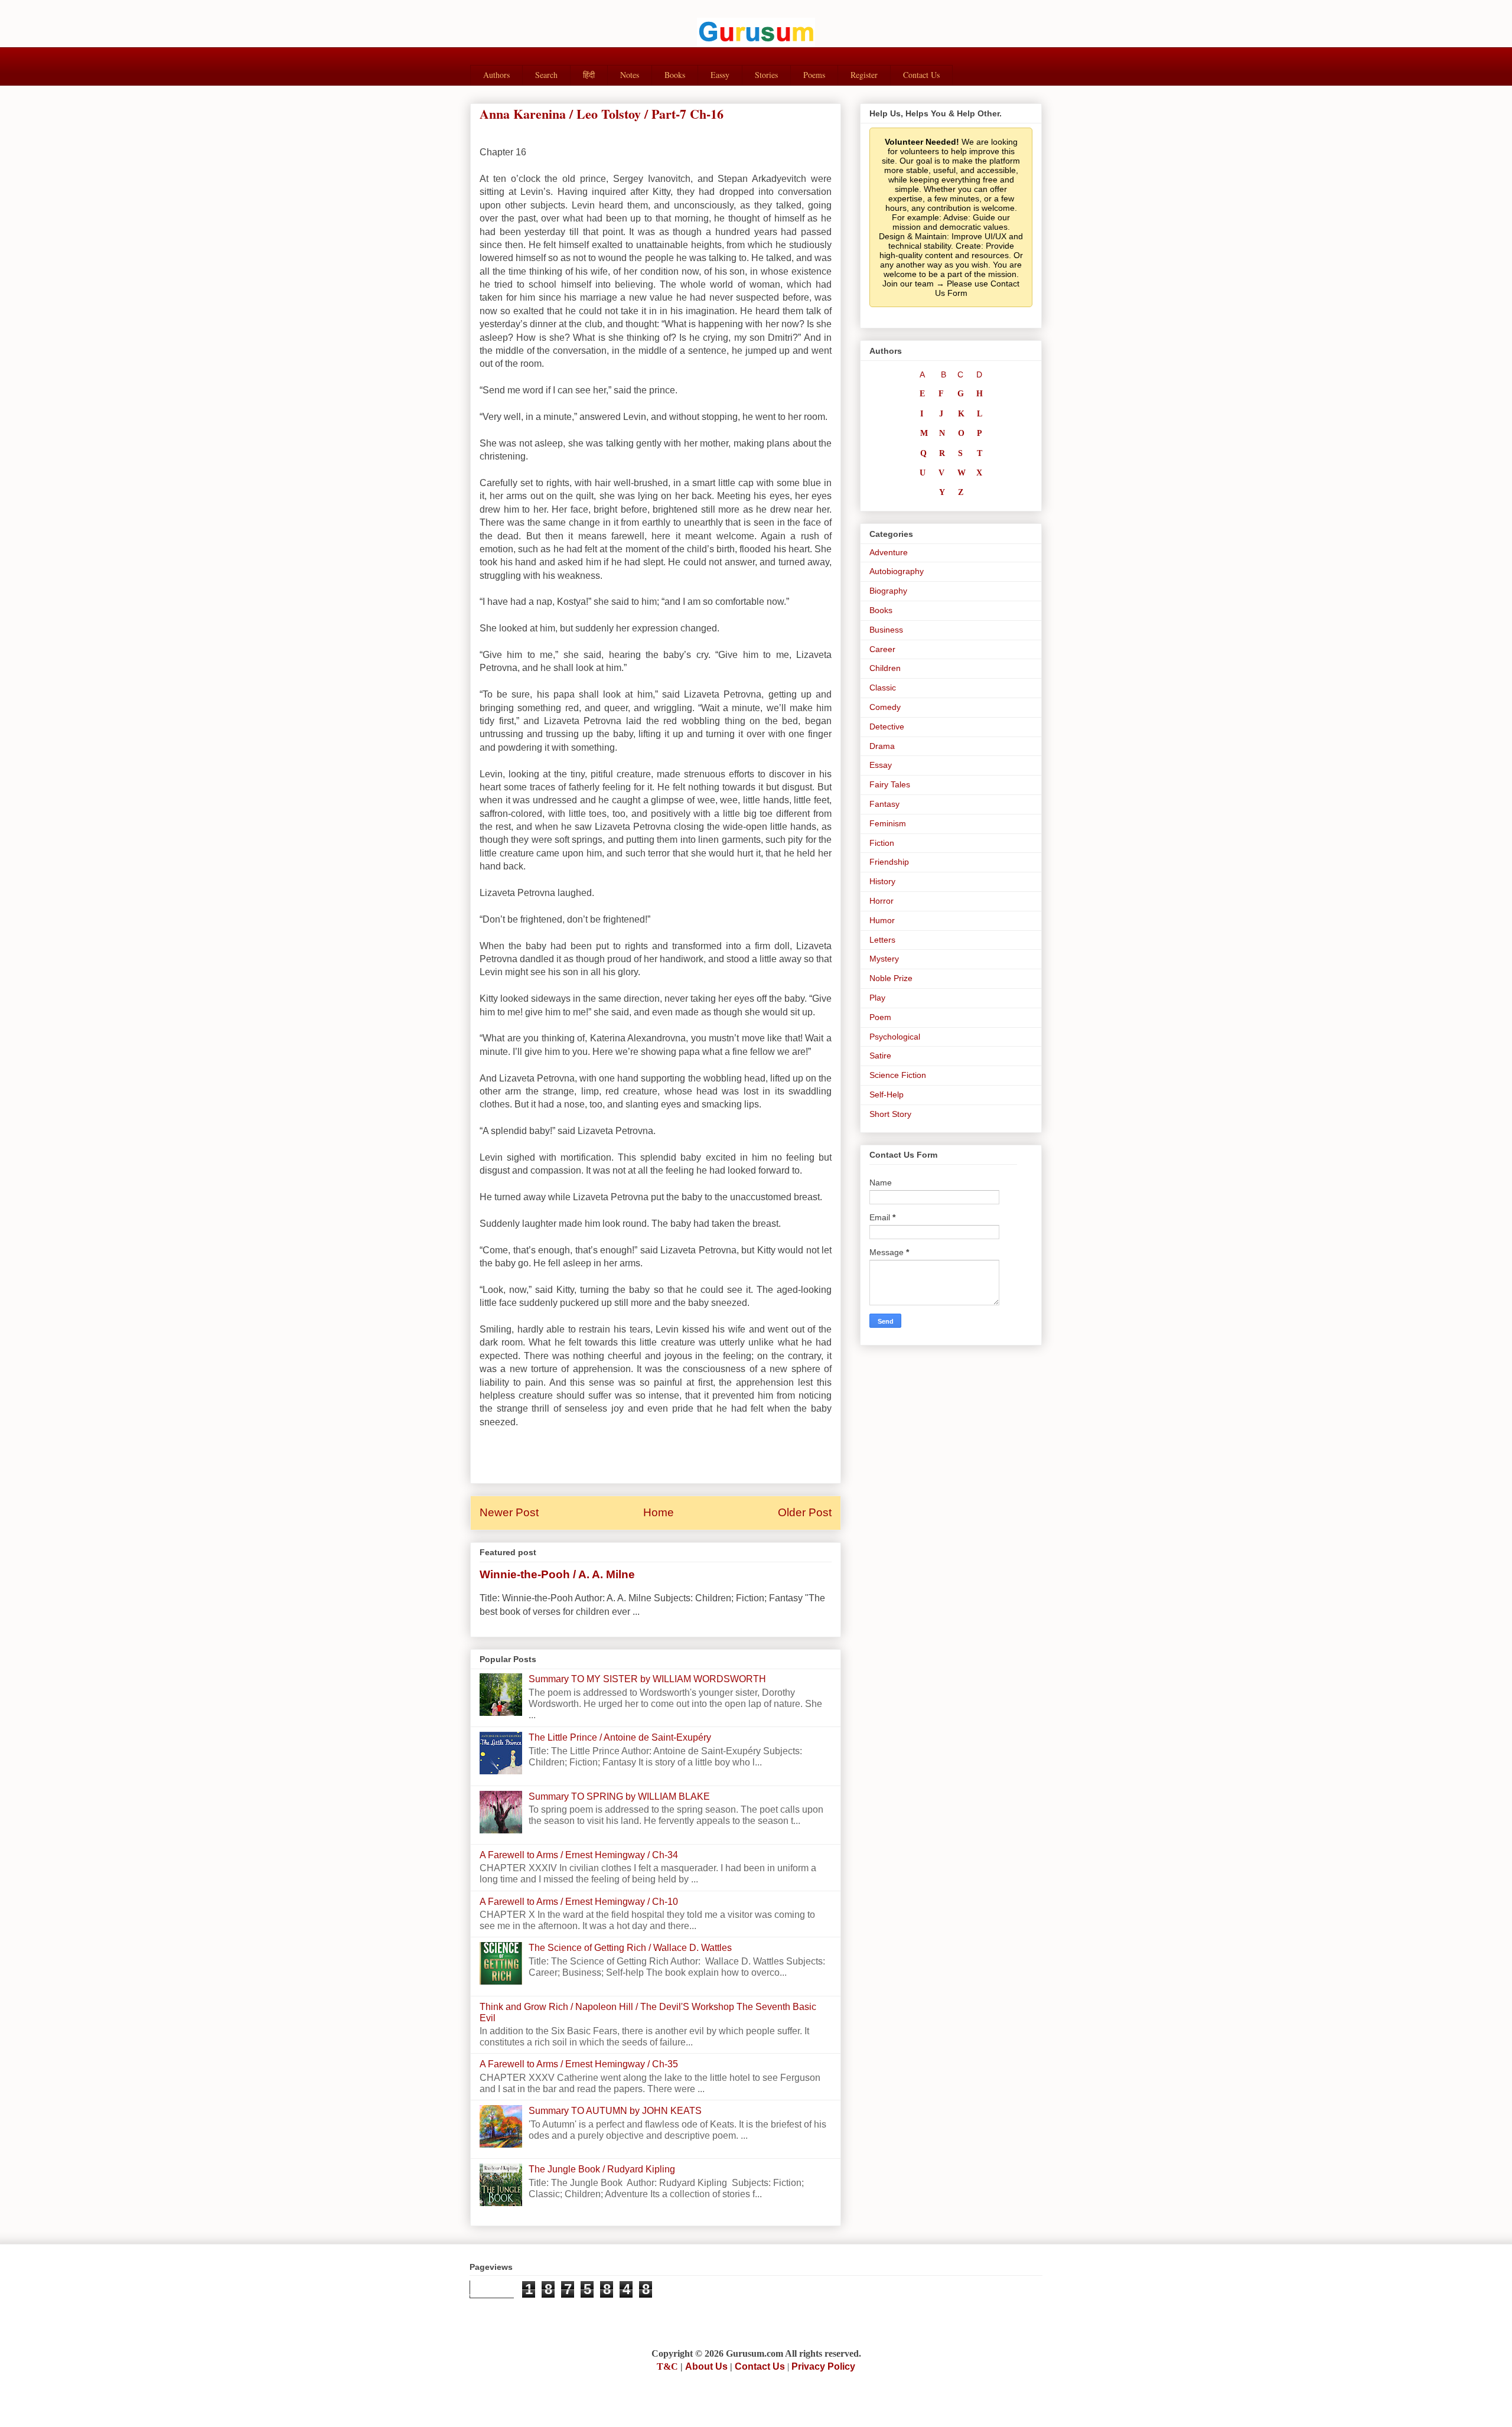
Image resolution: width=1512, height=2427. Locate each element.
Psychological (895, 1037)
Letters (882, 940)
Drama (882, 746)
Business (886, 630)
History (882, 881)
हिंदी (589, 75)
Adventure (889, 552)
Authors (496, 75)
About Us (706, 2366)
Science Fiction (898, 1075)
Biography (888, 591)
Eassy (720, 75)
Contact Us (921, 75)
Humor (882, 920)
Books (675, 75)
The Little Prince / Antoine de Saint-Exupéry (620, 1737)
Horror (882, 901)
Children (885, 668)
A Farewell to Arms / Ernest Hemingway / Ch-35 (579, 2064)
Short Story (890, 1114)
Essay (881, 765)
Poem (880, 1017)
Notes (630, 75)
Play (877, 998)
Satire (880, 1055)
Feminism (888, 823)
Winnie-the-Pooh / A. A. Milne (557, 1574)
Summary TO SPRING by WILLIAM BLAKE (619, 1796)
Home (659, 1512)
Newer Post (509, 1512)
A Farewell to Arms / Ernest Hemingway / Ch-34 (579, 1855)
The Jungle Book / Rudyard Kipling (602, 2169)
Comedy (885, 707)
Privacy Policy (823, 2366)
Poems (814, 75)
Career (882, 649)
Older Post (805, 1512)
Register (864, 75)
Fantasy (884, 804)
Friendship (889, 862)
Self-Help (887, 1094)
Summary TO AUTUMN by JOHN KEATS (615, 2111)
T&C (667, 2366)
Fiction (882, 843)
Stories (766, 75)
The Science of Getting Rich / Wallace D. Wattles (630, 1948)
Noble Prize (891, 978)
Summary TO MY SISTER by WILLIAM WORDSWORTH (647, 1679)
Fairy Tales (890, 784)
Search (546, 75)
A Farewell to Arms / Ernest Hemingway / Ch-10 (579, 1902)
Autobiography (897, 571)
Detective (887, 727)
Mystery (884, 959)
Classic (883, 688)
